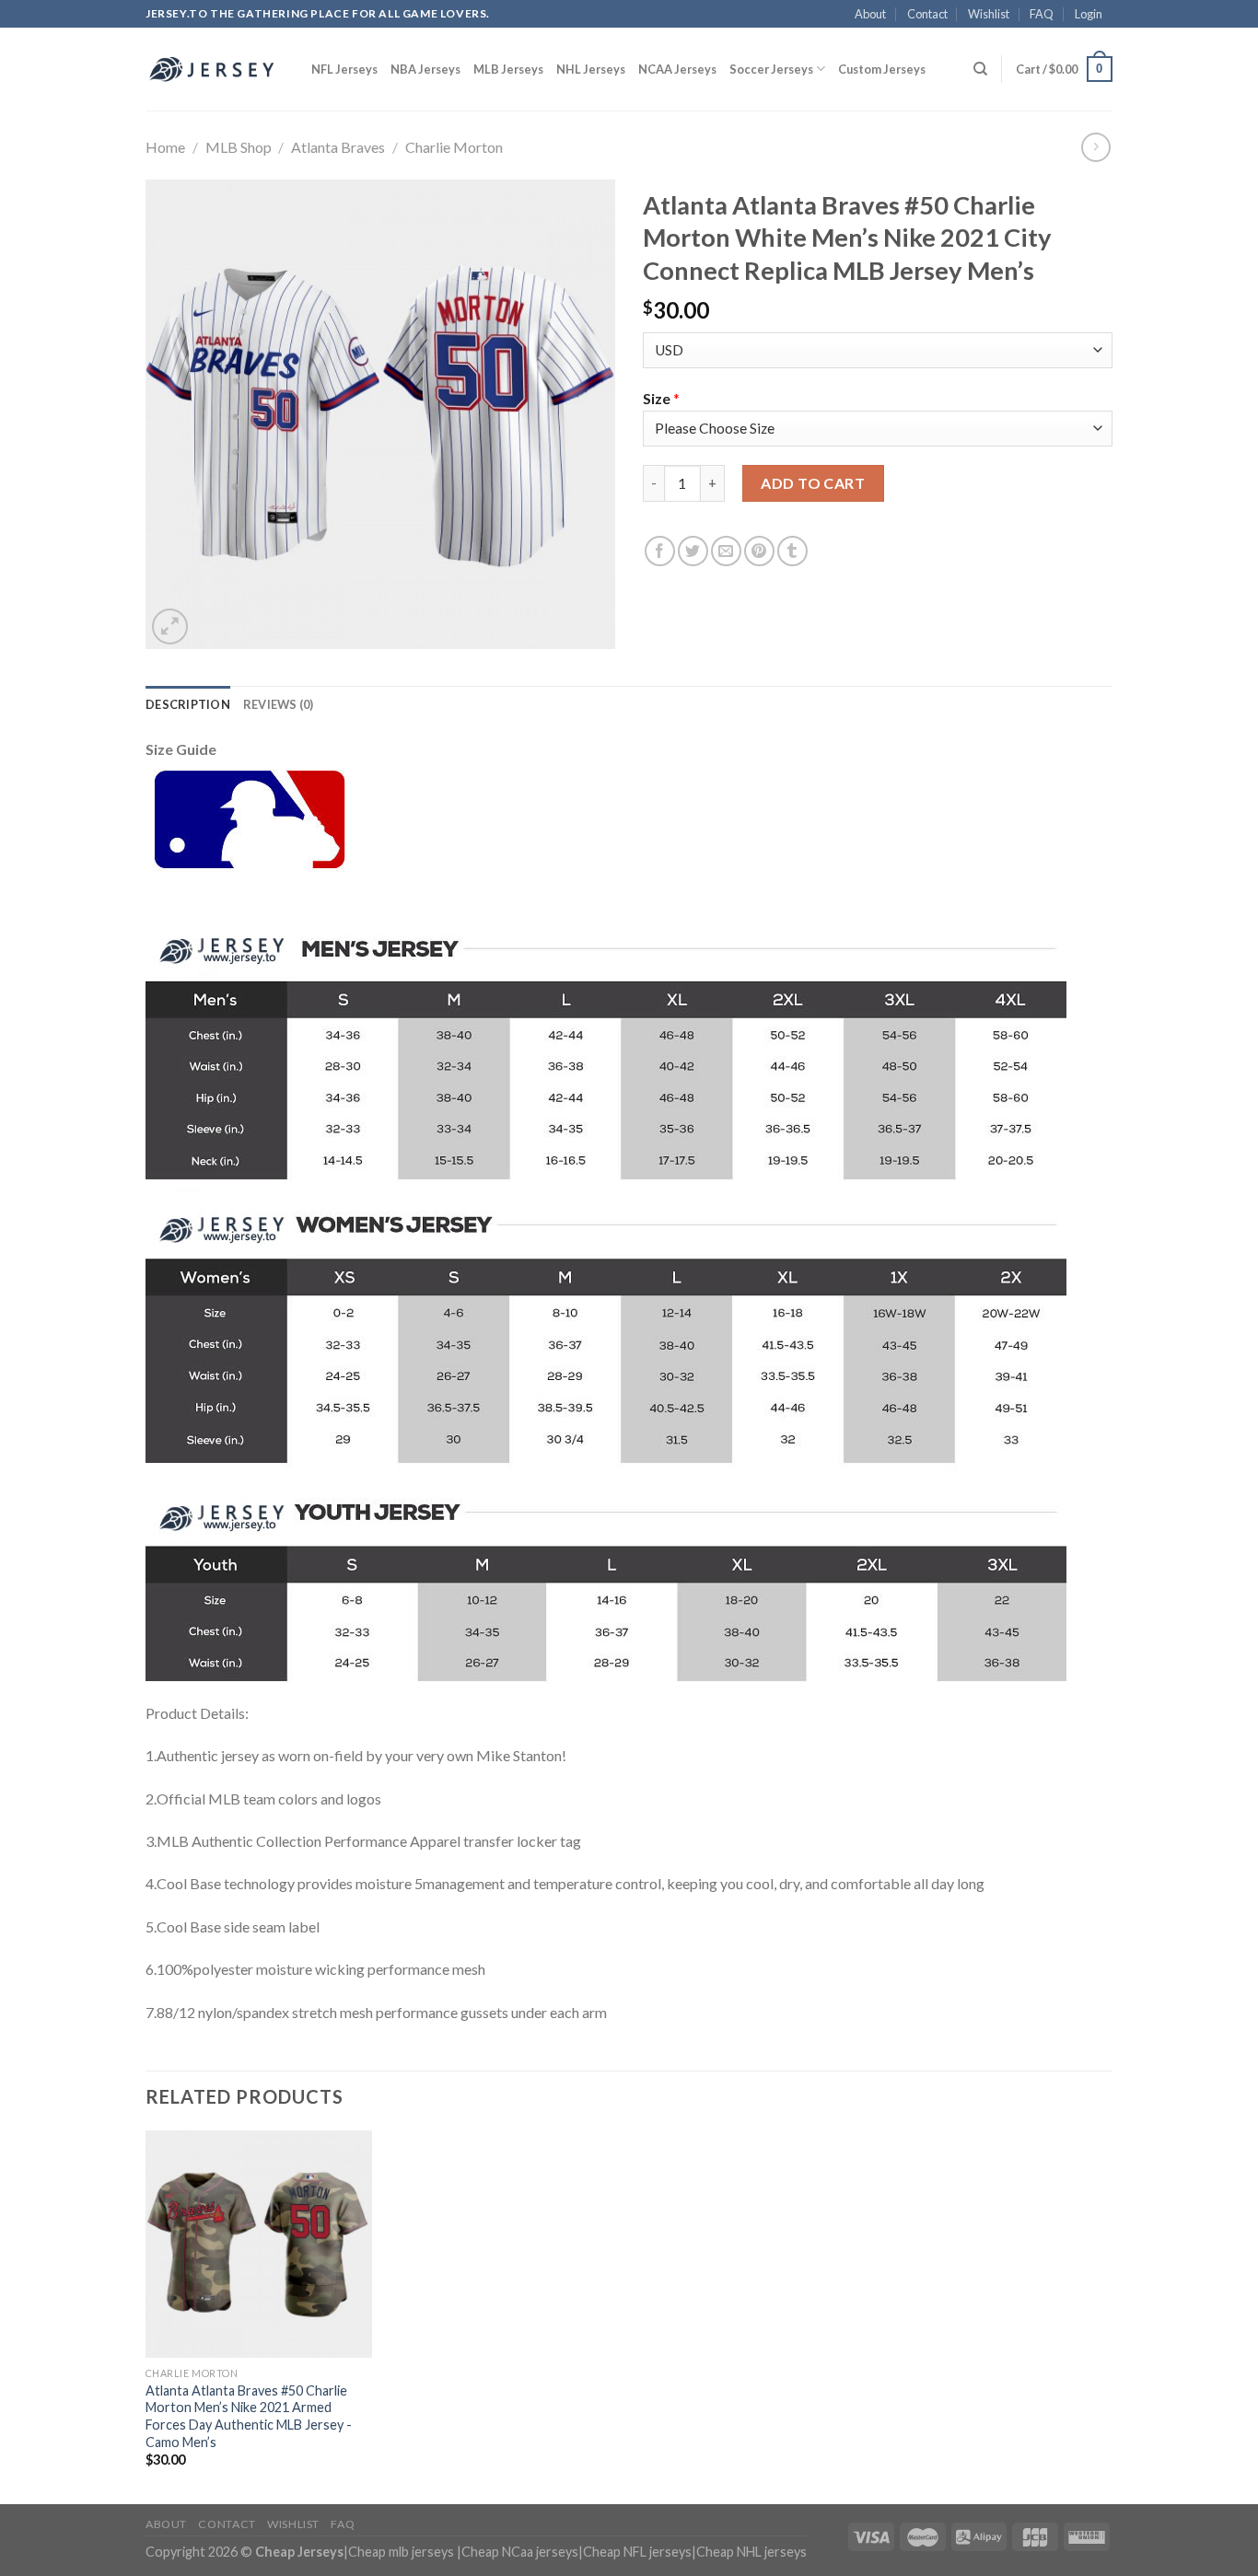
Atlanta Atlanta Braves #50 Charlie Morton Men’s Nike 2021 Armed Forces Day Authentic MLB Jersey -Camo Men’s (249, 2416)
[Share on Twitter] (693, 551)
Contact (927, 14)
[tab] (188, 704)
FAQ (1042, 14)
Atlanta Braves (338, 147)
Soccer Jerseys (771, 69)
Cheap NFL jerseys (637, 2552)
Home (165, 147)
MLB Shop (239, 147)
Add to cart (813, 483)
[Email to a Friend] (726, 551)
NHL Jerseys (591, 69)
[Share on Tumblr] (792, 551)
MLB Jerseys (508, 69)
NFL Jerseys (344, 69)
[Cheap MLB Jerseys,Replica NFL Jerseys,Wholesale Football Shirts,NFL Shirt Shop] (215, 69)
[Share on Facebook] (660, 551)
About (870, 14)
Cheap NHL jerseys (751, 2552)
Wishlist (989, 14)
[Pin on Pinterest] (759, 551)
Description (188, 704)
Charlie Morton (454, 147)
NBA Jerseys (425, 69)
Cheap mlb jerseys (401, 2552)
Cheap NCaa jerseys (520, 2552)
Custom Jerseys (882, 69)
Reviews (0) (279, 704)
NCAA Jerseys (677, 69)
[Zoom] (170, 627)
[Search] (980, 69)
